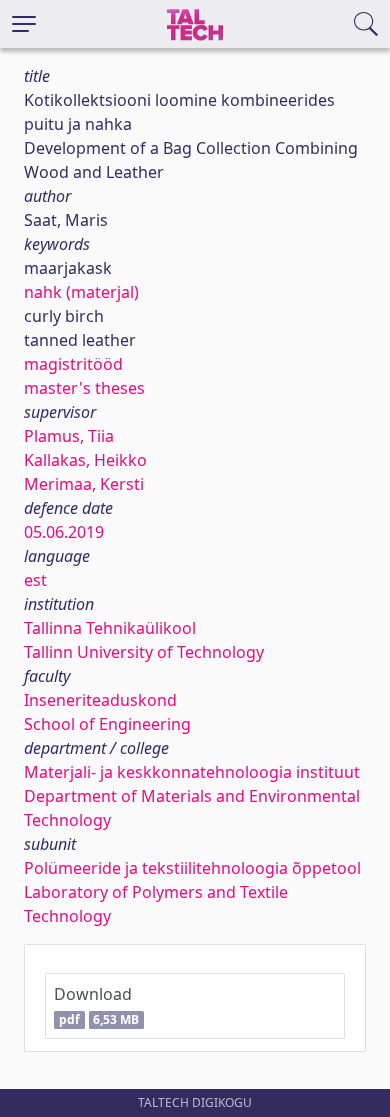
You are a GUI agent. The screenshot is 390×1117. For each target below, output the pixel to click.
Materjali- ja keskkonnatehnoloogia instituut (192, 772)
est (35, 580)
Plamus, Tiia (69, 436)
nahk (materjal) (81, 292)
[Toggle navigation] (24, 24)
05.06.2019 (64, 532)
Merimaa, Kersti (84, 484)
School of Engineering (107, 724)
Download (96, 1005)
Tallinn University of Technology (144, 652)
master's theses (84, 388)
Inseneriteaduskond (100, 700)
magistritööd (73, 364)
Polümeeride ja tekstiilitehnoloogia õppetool (192, 868)
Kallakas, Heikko (85, 460)
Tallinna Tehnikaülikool (110, 628)
